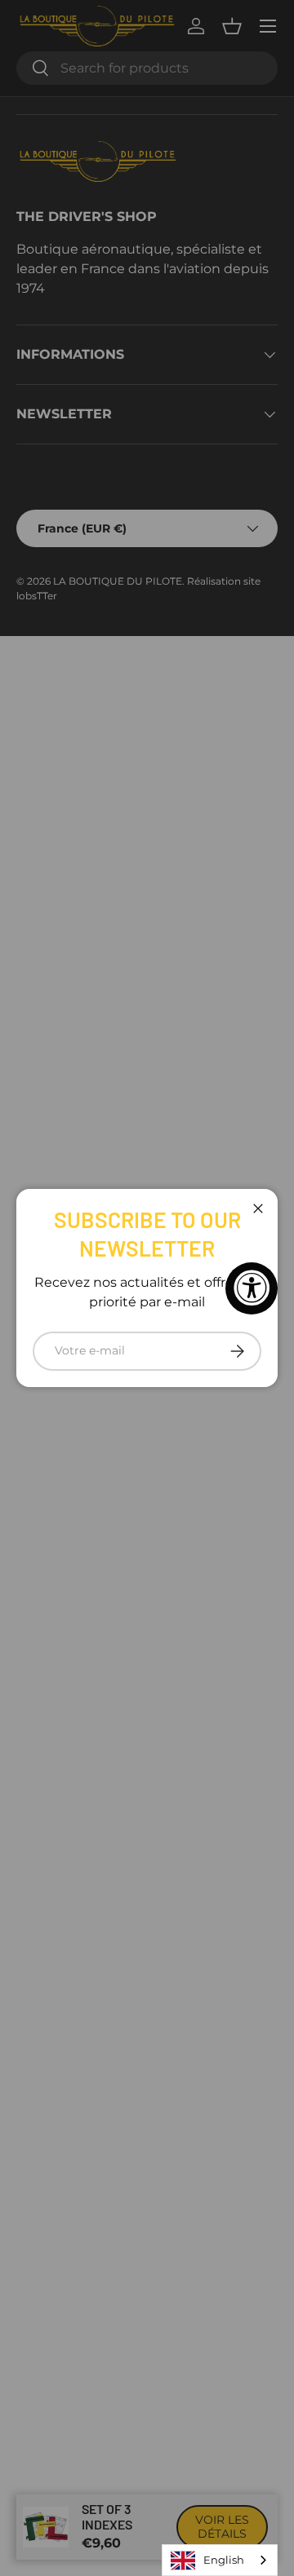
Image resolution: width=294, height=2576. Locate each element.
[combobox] (220, 2560)
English (224, 2560)
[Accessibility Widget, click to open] (252, 1288)
